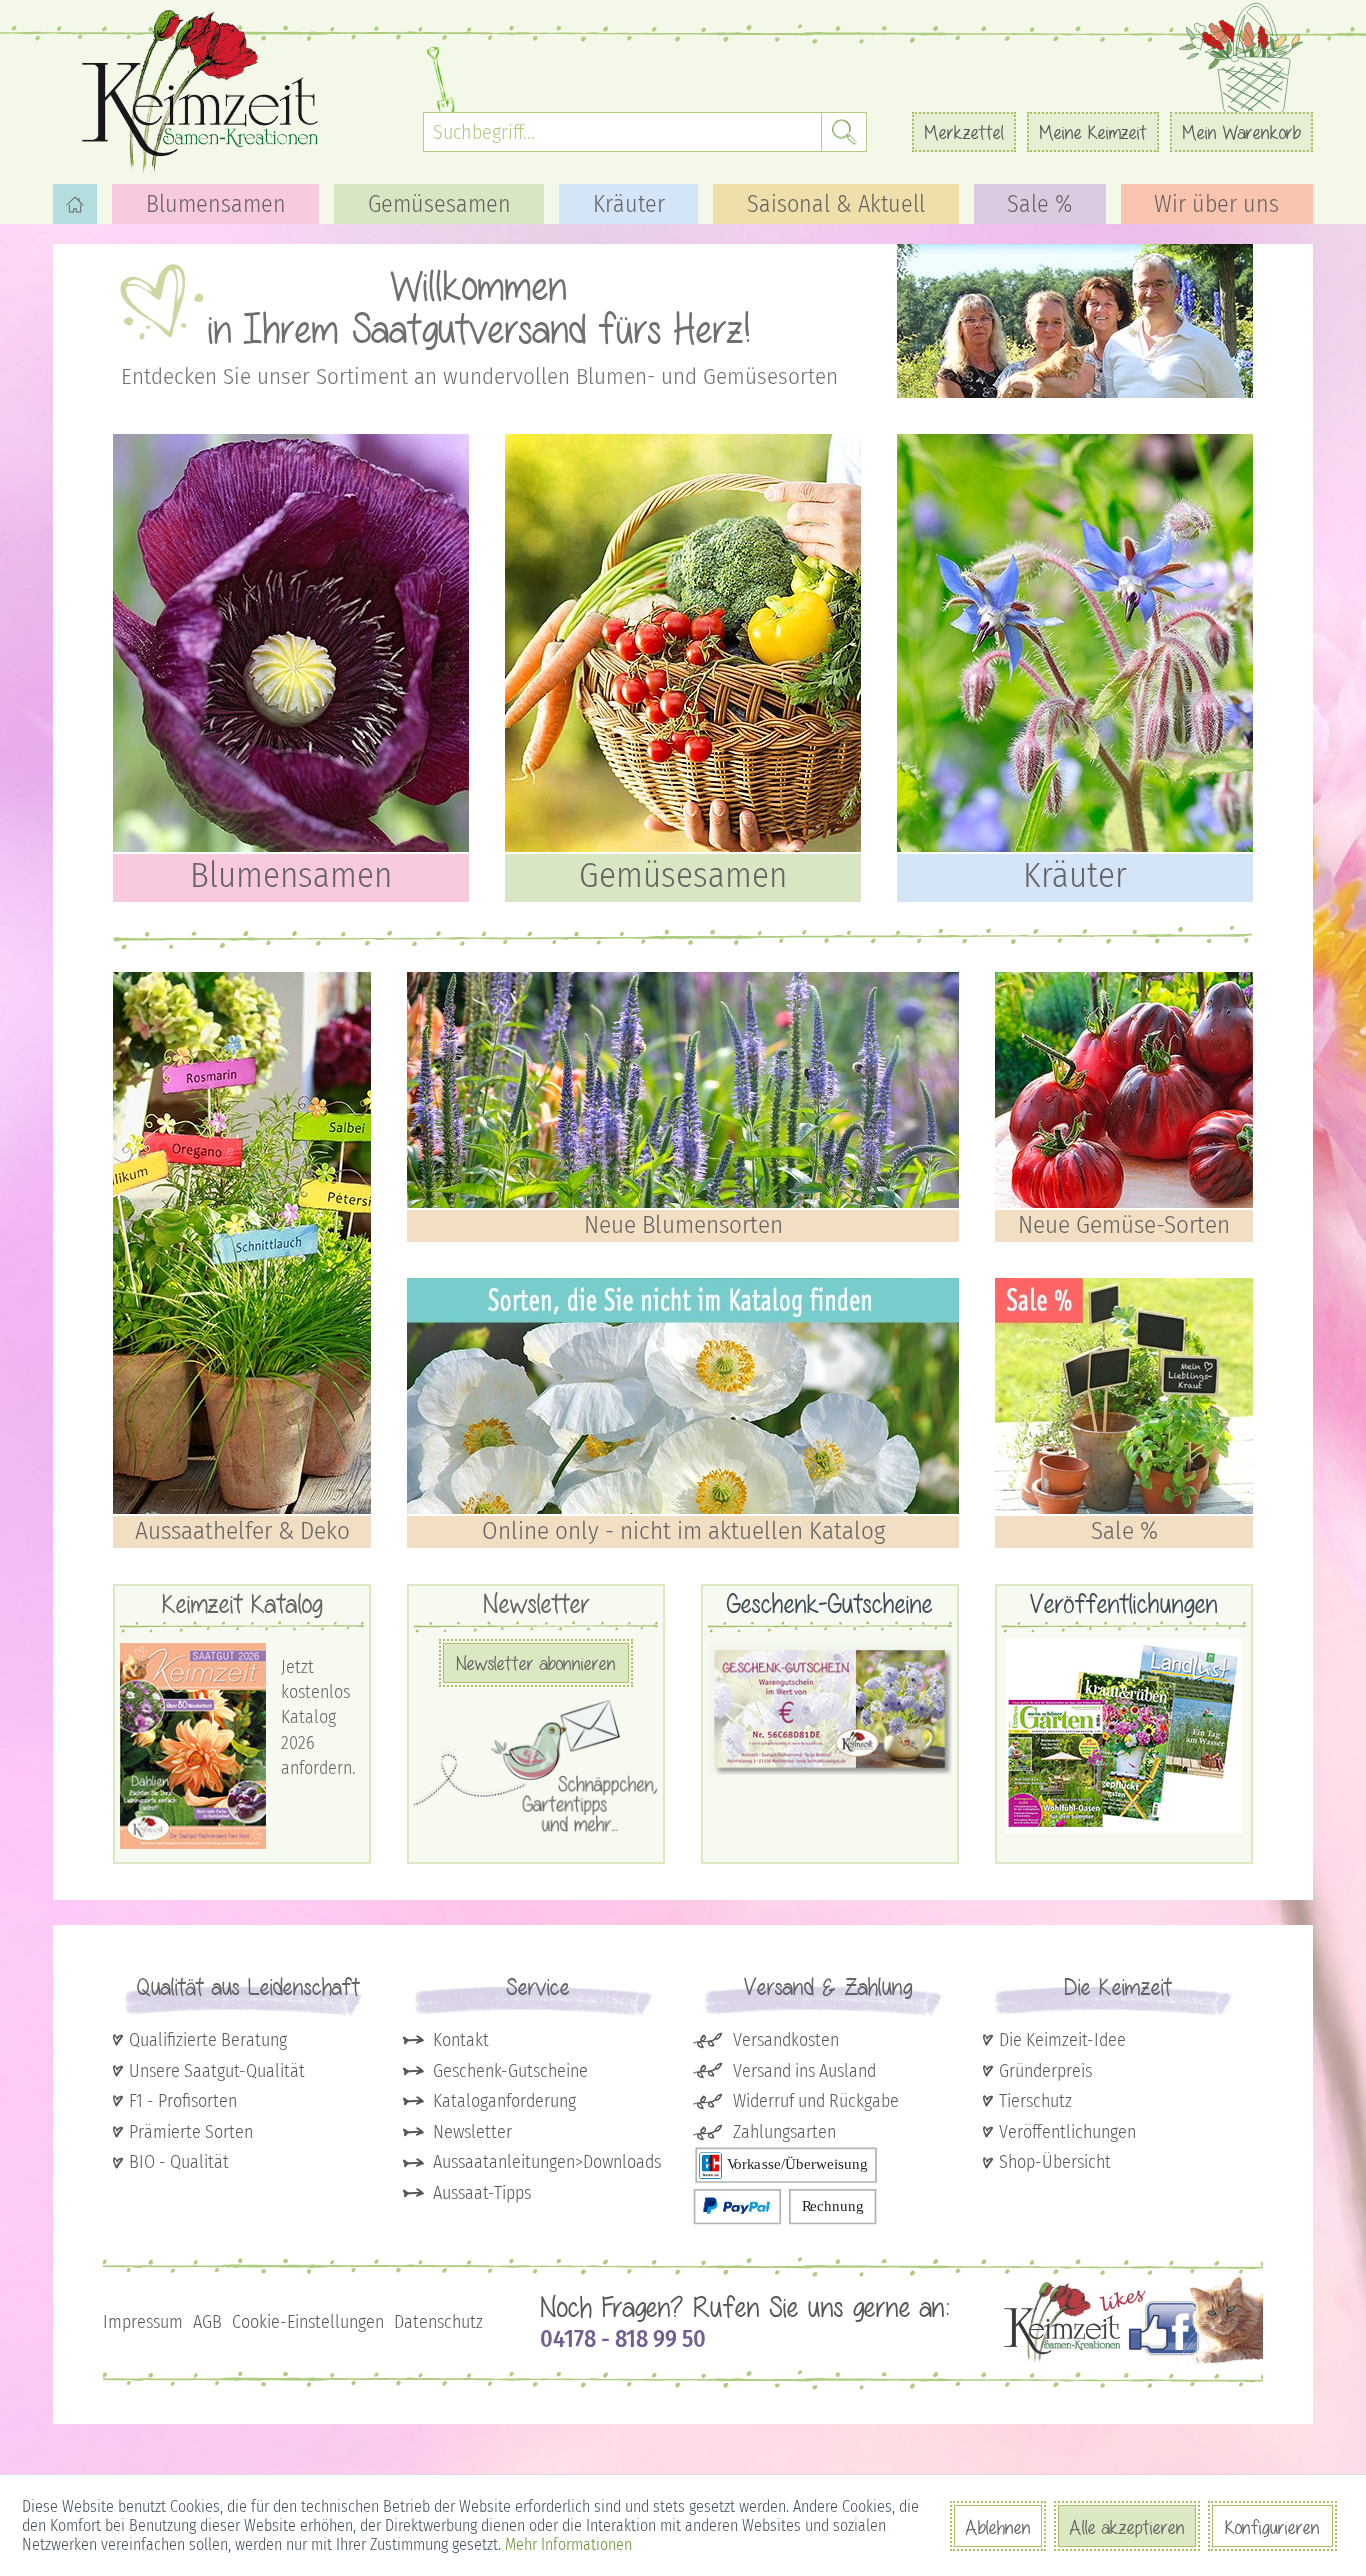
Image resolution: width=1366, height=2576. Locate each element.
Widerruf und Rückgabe (816, 2101)
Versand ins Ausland (804, 2071)
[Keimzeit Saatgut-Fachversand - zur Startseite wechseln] (203, 90)
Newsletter (472, 2132)
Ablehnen (998, 2527)
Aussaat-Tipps (482, 2193)
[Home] (75, 204)
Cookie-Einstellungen (308, 2322)
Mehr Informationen (568, 2544)
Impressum (143, 2322)
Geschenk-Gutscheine (510, 2071)
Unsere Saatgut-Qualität (217, 2071)
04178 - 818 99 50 (623, 2339)
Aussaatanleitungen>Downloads (547, 2162)
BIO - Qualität (179, 2162)
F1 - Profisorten (183, 2101)
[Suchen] (844, 132)
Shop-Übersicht (1055, 2162)
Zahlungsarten (784, 2132)
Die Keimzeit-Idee (1062, 2040)
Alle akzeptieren (1127, 2527)
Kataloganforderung (504, 2101)
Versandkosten (786, 2040)
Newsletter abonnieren (536, 1663)
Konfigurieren (1272, 2527)
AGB (207, 2322)
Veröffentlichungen (1067, 2132)
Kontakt (461, 2040)
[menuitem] (645, 132)
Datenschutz (438, 2322)
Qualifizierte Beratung (208, 2040)
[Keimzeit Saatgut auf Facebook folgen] (1133, 2361)
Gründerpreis (1045, 2071)
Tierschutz (1035, 2101)
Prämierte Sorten (191, 2132)
